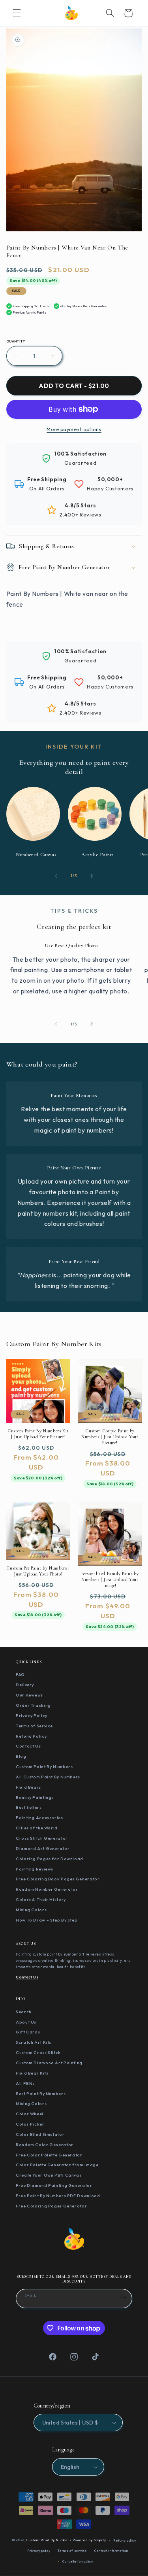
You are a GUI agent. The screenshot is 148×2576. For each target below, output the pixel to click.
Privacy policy (39, 2551)
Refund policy (125, 2540)
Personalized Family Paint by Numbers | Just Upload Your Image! (110, 1579)
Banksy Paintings (35, 1797)
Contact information (111, 2551)
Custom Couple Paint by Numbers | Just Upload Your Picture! (110, 1437)
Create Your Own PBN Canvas (49, 2175)
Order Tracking (33, 1705)
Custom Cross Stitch (38, 2052)
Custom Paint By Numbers (44, 1767)
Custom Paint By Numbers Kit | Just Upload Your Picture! (38, 1434)
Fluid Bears (28, 1787)
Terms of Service (34, 1726)
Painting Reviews (35, 1869)
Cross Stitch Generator (42, 1838)
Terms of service (72, 2551)
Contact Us (28, 1746)
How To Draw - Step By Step (47, 1920)
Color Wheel (30, 2114)
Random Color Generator (45, 2145)
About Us (26, 2022)
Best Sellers (29, 1807)
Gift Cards (28, 2032)
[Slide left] (56, 876)
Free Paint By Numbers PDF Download (58, 2196)
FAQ (20, 1674)
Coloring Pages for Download (50, 1859)
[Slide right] (92, 876)
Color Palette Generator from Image (57, 2165)
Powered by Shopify (89, 2540)
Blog (21, 1756)
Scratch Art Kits (34, 2042)
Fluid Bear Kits (32, 2073)
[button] (17, 13)
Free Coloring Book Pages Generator (58, 1879)
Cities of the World (37, 1828)
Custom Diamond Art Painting (49, 2063)
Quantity (16, 341)
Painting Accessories (39, 1818)
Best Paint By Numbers (41, 2094)
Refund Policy (31, 1736)
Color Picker (30, 2124)
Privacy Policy (32, 1715)
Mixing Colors (31, 1910)
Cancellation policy (78, 2561)
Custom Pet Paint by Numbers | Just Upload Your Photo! (38, 1571)
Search (24, 2012)
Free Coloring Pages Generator (51, 2206)
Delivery (25, 1685)
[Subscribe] (123, 2298)
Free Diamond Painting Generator (54, 2185)
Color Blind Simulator (40, 2134)
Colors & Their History (41, 1899)
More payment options (74, 429)
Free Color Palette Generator (49, 2155)
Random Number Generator (47, 1889)
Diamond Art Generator (43, 1848)
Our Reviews (29, 1695)
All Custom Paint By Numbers (48, 1777)
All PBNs (25, 2083)
